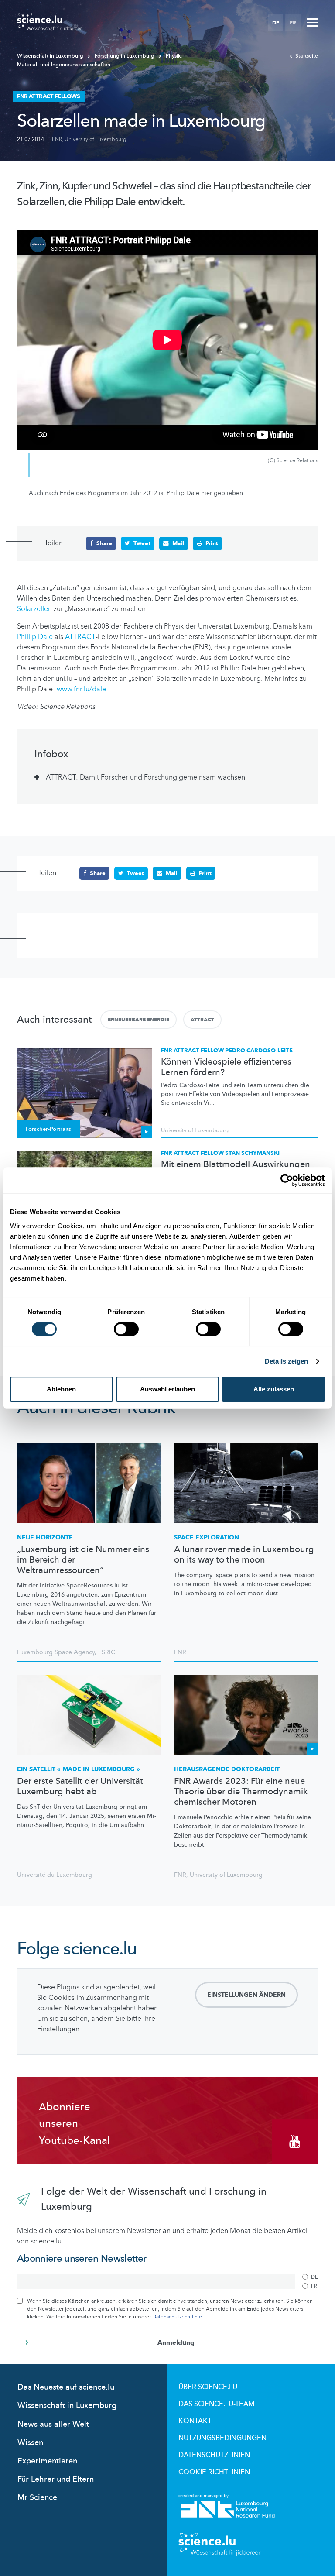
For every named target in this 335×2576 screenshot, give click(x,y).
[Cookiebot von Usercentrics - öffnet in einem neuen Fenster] (287, 1180)
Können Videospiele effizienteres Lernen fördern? (226, 1067)
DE (276, 23)
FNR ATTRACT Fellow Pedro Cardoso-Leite (227, 1051)
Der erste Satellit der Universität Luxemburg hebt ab (80, 1786)
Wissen (30, 2443)
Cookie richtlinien (214, 2472)
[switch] (126, 1329)
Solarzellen (34, 609)
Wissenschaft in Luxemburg (51, 56)
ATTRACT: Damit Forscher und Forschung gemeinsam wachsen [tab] (145, 777)
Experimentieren (47, 2461)
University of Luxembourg (96, 139)
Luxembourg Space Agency (56, 1652)
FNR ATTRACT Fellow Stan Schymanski (220, 1153)
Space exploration (207, 1537)
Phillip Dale (35, 637)
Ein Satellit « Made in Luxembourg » (79, 1769)
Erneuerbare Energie (138, 1020)
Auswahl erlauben (167, 1389)
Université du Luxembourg (55, 1875)
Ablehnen (61, 1389)
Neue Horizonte (45, 1537)
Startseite (307, 56)
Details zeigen (286, 1361)
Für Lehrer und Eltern (56, 2479)
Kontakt (195, 2421)
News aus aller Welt (53, 2424)
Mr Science (37, 2498)
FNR (57, 139)
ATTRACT (80, 637)
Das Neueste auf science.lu (66, 2387)
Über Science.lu (208, 2387)
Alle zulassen (274, 1389)
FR (293, 23)
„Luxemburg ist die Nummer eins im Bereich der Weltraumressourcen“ (83, 1560)
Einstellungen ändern (246, 1995)
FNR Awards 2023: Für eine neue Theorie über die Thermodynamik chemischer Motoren (241, 1792)
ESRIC (107, 1652)
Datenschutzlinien (214, 2455)
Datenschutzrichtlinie (177, 2317)
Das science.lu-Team (216, 2404)
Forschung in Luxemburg (125, 56)
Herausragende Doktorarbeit (227, 1769)
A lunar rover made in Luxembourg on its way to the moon (244, 1555)
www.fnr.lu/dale (81, 689)
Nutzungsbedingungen (222, 2438)
